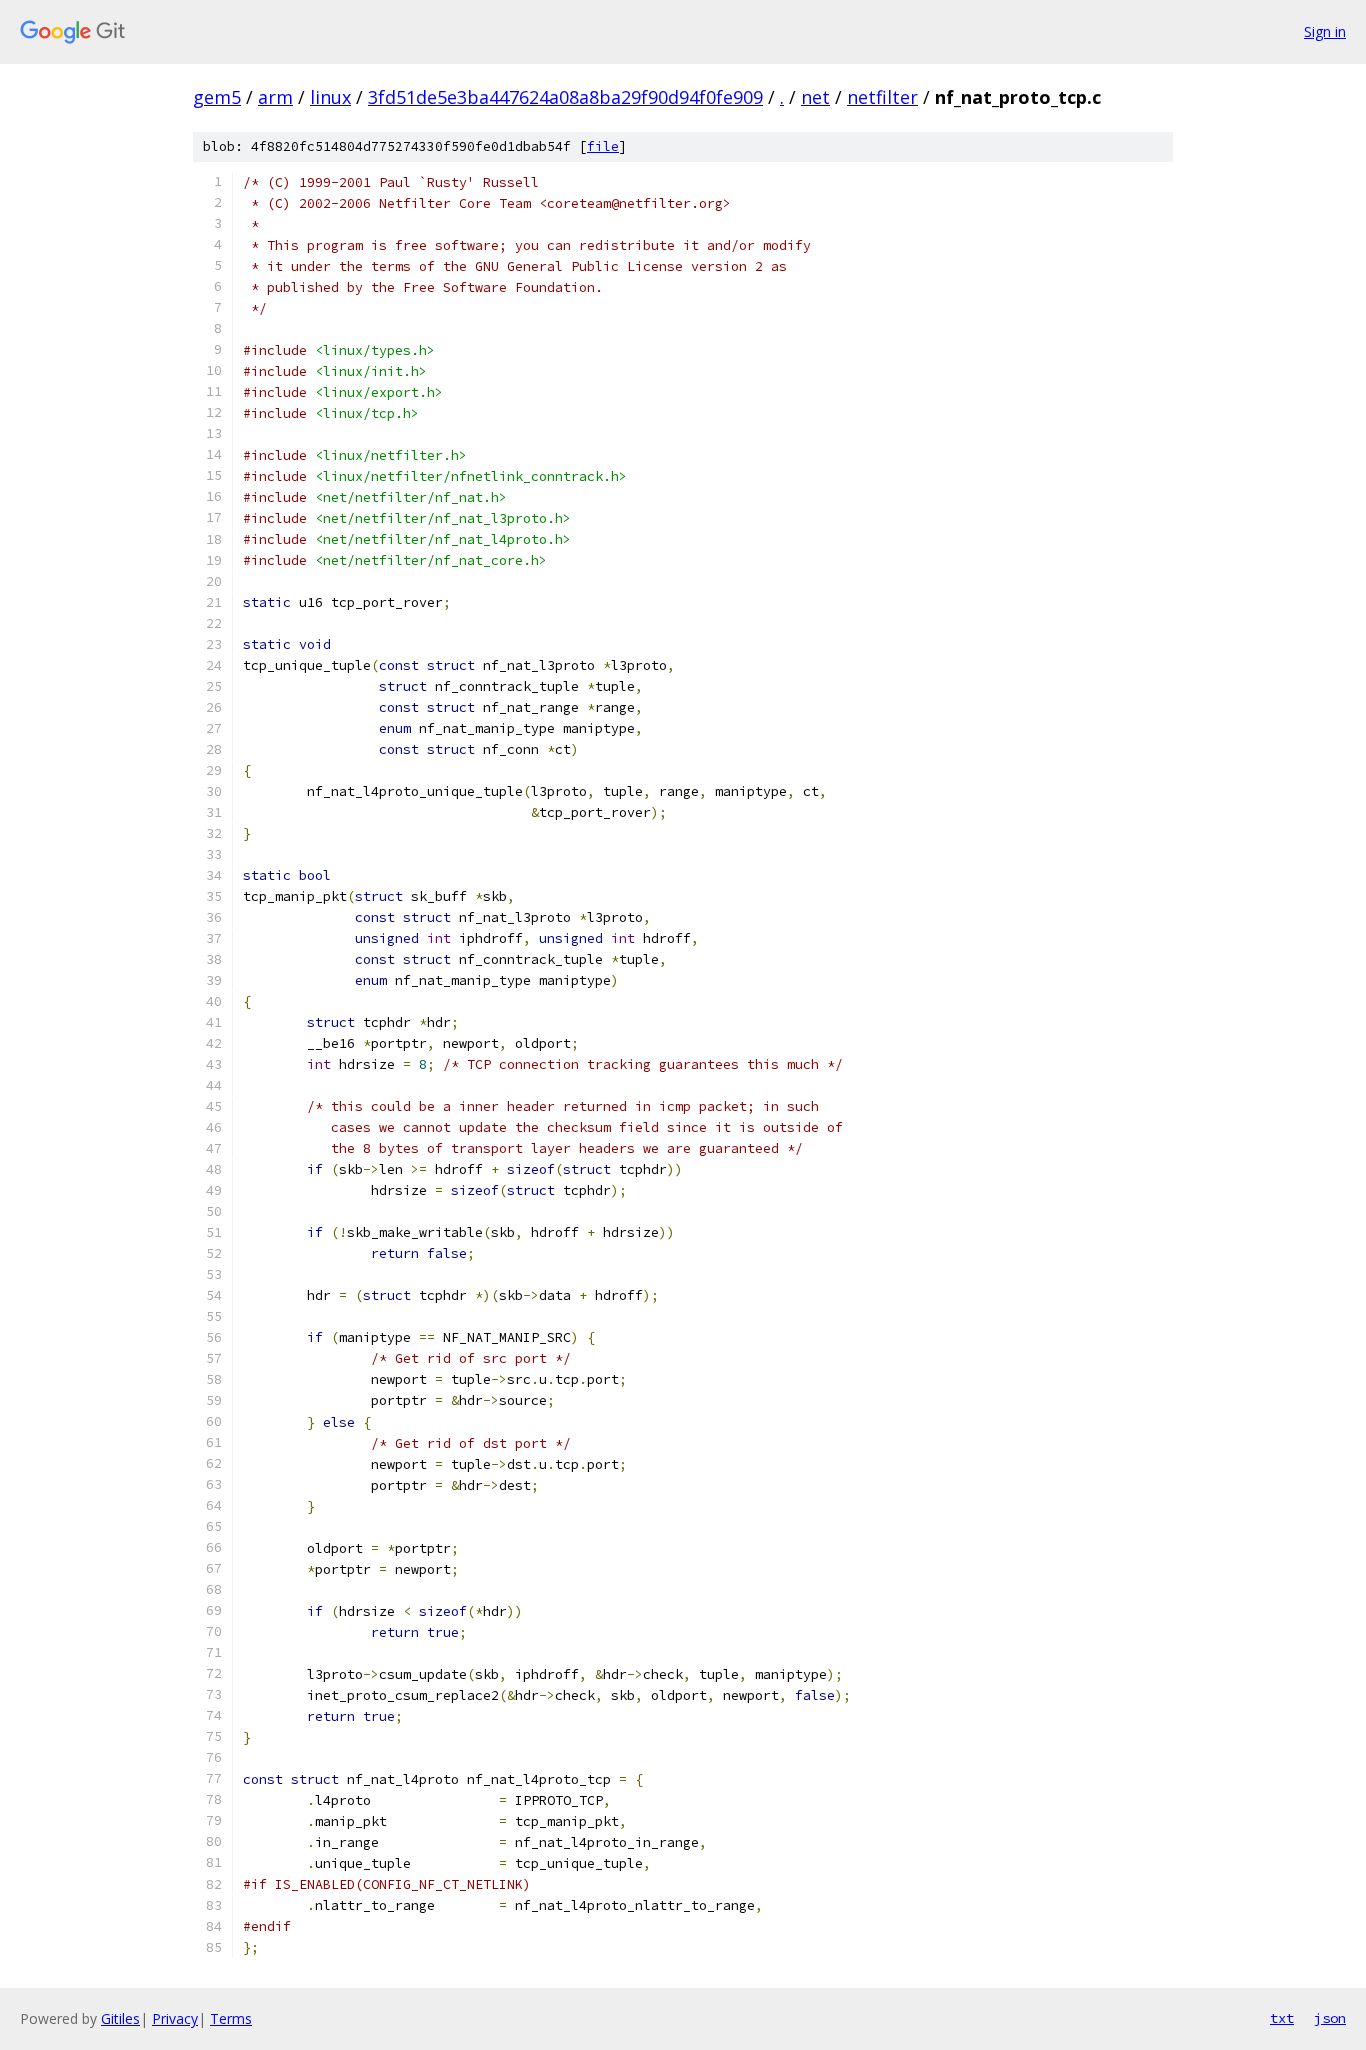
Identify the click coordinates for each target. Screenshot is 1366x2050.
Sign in (1325, 31)
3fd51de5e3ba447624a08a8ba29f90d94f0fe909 (565, 97)
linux (330, 97)
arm (275, 97)
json (1330, 2018)
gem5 (217, 97)
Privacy (175, 2018)
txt (1282, 2018)
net (815, 97)
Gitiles (120, 2018)
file (603, 146)
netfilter (882, 97)
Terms (231, 2018)
